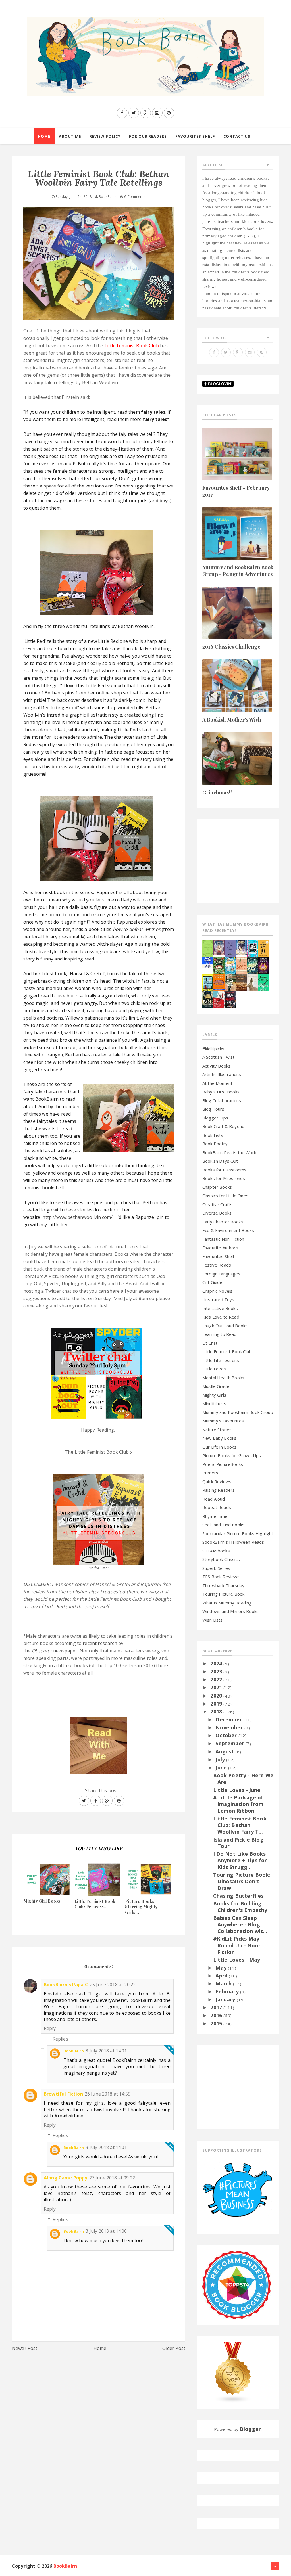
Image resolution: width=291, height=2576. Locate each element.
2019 (217, 1704)
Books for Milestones (224, 1178)
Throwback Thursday (223, 1585)
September (230, 1743)
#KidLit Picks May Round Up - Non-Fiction (237, 1945)
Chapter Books (217, 1187)
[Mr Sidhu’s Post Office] (219, 999)
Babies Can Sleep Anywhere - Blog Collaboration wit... (240, 1925)
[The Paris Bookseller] (208, 999)
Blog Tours (213, 1109)
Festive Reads (217, 1265)
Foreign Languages (221, 1274)
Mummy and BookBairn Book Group (238, 1412)
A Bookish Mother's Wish (232, 720)
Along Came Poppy (66, 2178)
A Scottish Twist (219, 1057)
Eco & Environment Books (228, 1230)
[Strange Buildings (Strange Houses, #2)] (208, 982)
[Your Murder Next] (230, 999)
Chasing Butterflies (238, 1896)
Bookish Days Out (220, 1161)
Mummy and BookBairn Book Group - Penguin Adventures (238, 571)
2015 (217, 2023)
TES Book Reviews (221, 1577)
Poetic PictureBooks (223, 1464)
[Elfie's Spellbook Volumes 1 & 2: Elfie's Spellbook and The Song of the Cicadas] (219, 947)
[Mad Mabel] (208, 962)
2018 (217, 1711)
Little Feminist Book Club (227, 1351)
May (222, 1968)
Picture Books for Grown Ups (232, 1455)
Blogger (250, 2429)
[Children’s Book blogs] (233, 2372)
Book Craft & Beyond (223, 1126)
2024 (217, 1663)
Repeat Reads (217, 1507)
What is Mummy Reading (227, 1603)
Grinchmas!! (217, 792)
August (225, 1751)
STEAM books (216, 1551)
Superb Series (216, 1568)
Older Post (174, 2348)
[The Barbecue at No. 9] (263, 982)
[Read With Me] (99, 1743)
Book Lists (213, 1135)
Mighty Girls (214, 1395)
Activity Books (216, 1066)
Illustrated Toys (218, 1299)
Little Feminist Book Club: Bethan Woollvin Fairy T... (240, 1825)
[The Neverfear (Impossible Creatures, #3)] (219, 982)
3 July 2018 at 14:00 (106, 2231)
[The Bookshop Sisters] (230, 948)
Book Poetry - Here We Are (243, 1779)
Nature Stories (217, 1430)
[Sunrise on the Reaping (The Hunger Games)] (263, 965)
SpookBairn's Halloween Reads (233, 1542)
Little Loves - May (237, 1960)
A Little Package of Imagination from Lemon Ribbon (238, 1804)
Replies (60, 2039)
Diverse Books (217, 1213)
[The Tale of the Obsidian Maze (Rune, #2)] (241, 947)
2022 (217, 1679)
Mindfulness (214, 1403)
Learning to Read (220, 1334)
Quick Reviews (217, 1481)
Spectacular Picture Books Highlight (238, 1533)
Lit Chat (210, 1343)
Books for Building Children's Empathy (240, 1907)
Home (100, 2348)
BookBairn (74, 2051)
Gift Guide (212, 1282)
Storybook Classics (221, 1559)
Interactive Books (220, 1308)
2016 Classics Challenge (231, 647)
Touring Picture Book (223, 1594)
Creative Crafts (217, 1204)
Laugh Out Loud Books (225, 1326)
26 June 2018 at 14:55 (108, 2094)
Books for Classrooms (224, 1170)
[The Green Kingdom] (219, 965)
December (229, 1719)
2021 (217, 1687)
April (222, 1976)
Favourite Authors (220, 1248)
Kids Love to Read (221, 1317)
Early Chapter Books (223, 1222)
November (230, 1727)
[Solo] (241, 965)
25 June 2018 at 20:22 (113, 1985)
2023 (217, 1671)
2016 (217, 2015)
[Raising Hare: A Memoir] (252, 982)
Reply (50, 2028)
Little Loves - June (237, 1790)
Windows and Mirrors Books (230, 1611)
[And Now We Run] (252, 965)
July (221, 1759)
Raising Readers (219, 1490)
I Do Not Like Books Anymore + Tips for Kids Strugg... (240, 1860)
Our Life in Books (219, 1447)
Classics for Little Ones (225, 1196)
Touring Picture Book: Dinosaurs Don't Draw (242, 1881)
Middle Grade (216, 1386)
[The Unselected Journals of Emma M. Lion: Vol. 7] (208, 948)
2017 (217, 2007)
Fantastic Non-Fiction (223, 1239)
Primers (210, 1473)
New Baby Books (219, 1438)
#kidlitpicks (213, 1049)
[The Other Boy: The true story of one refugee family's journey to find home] (263, 948)
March (224, 1983)
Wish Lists (213, 1620)
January (226, 1999)
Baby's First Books (221, 1092)
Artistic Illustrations (222, 1074)
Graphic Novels (217, 1291)
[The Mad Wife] (230, 982)
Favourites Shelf (218, 1256)
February (228, 1991)
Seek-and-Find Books (223, 1525)
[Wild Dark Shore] (241, 982)
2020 (217, 1696)
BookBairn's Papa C (66, 1985)
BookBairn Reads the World (230, 1152)
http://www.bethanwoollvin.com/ (77, 1217)
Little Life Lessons (221, 1360)
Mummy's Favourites (223, 1421)
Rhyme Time (215, 1516)
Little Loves (214, 1369)
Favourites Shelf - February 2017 (236, 491)
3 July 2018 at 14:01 (106, 2051)
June (222, 1767)
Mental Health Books (223, 1378)
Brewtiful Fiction (63, 2094)
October (227, 1735)
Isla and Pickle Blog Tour (238, 1843)
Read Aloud (214, 1499)
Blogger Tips (215, 1118)
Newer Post (25, 2348)
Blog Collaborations (222, 1100)
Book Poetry (215, 1144)
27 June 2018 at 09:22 (112, 2178)
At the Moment (217, 1083)
